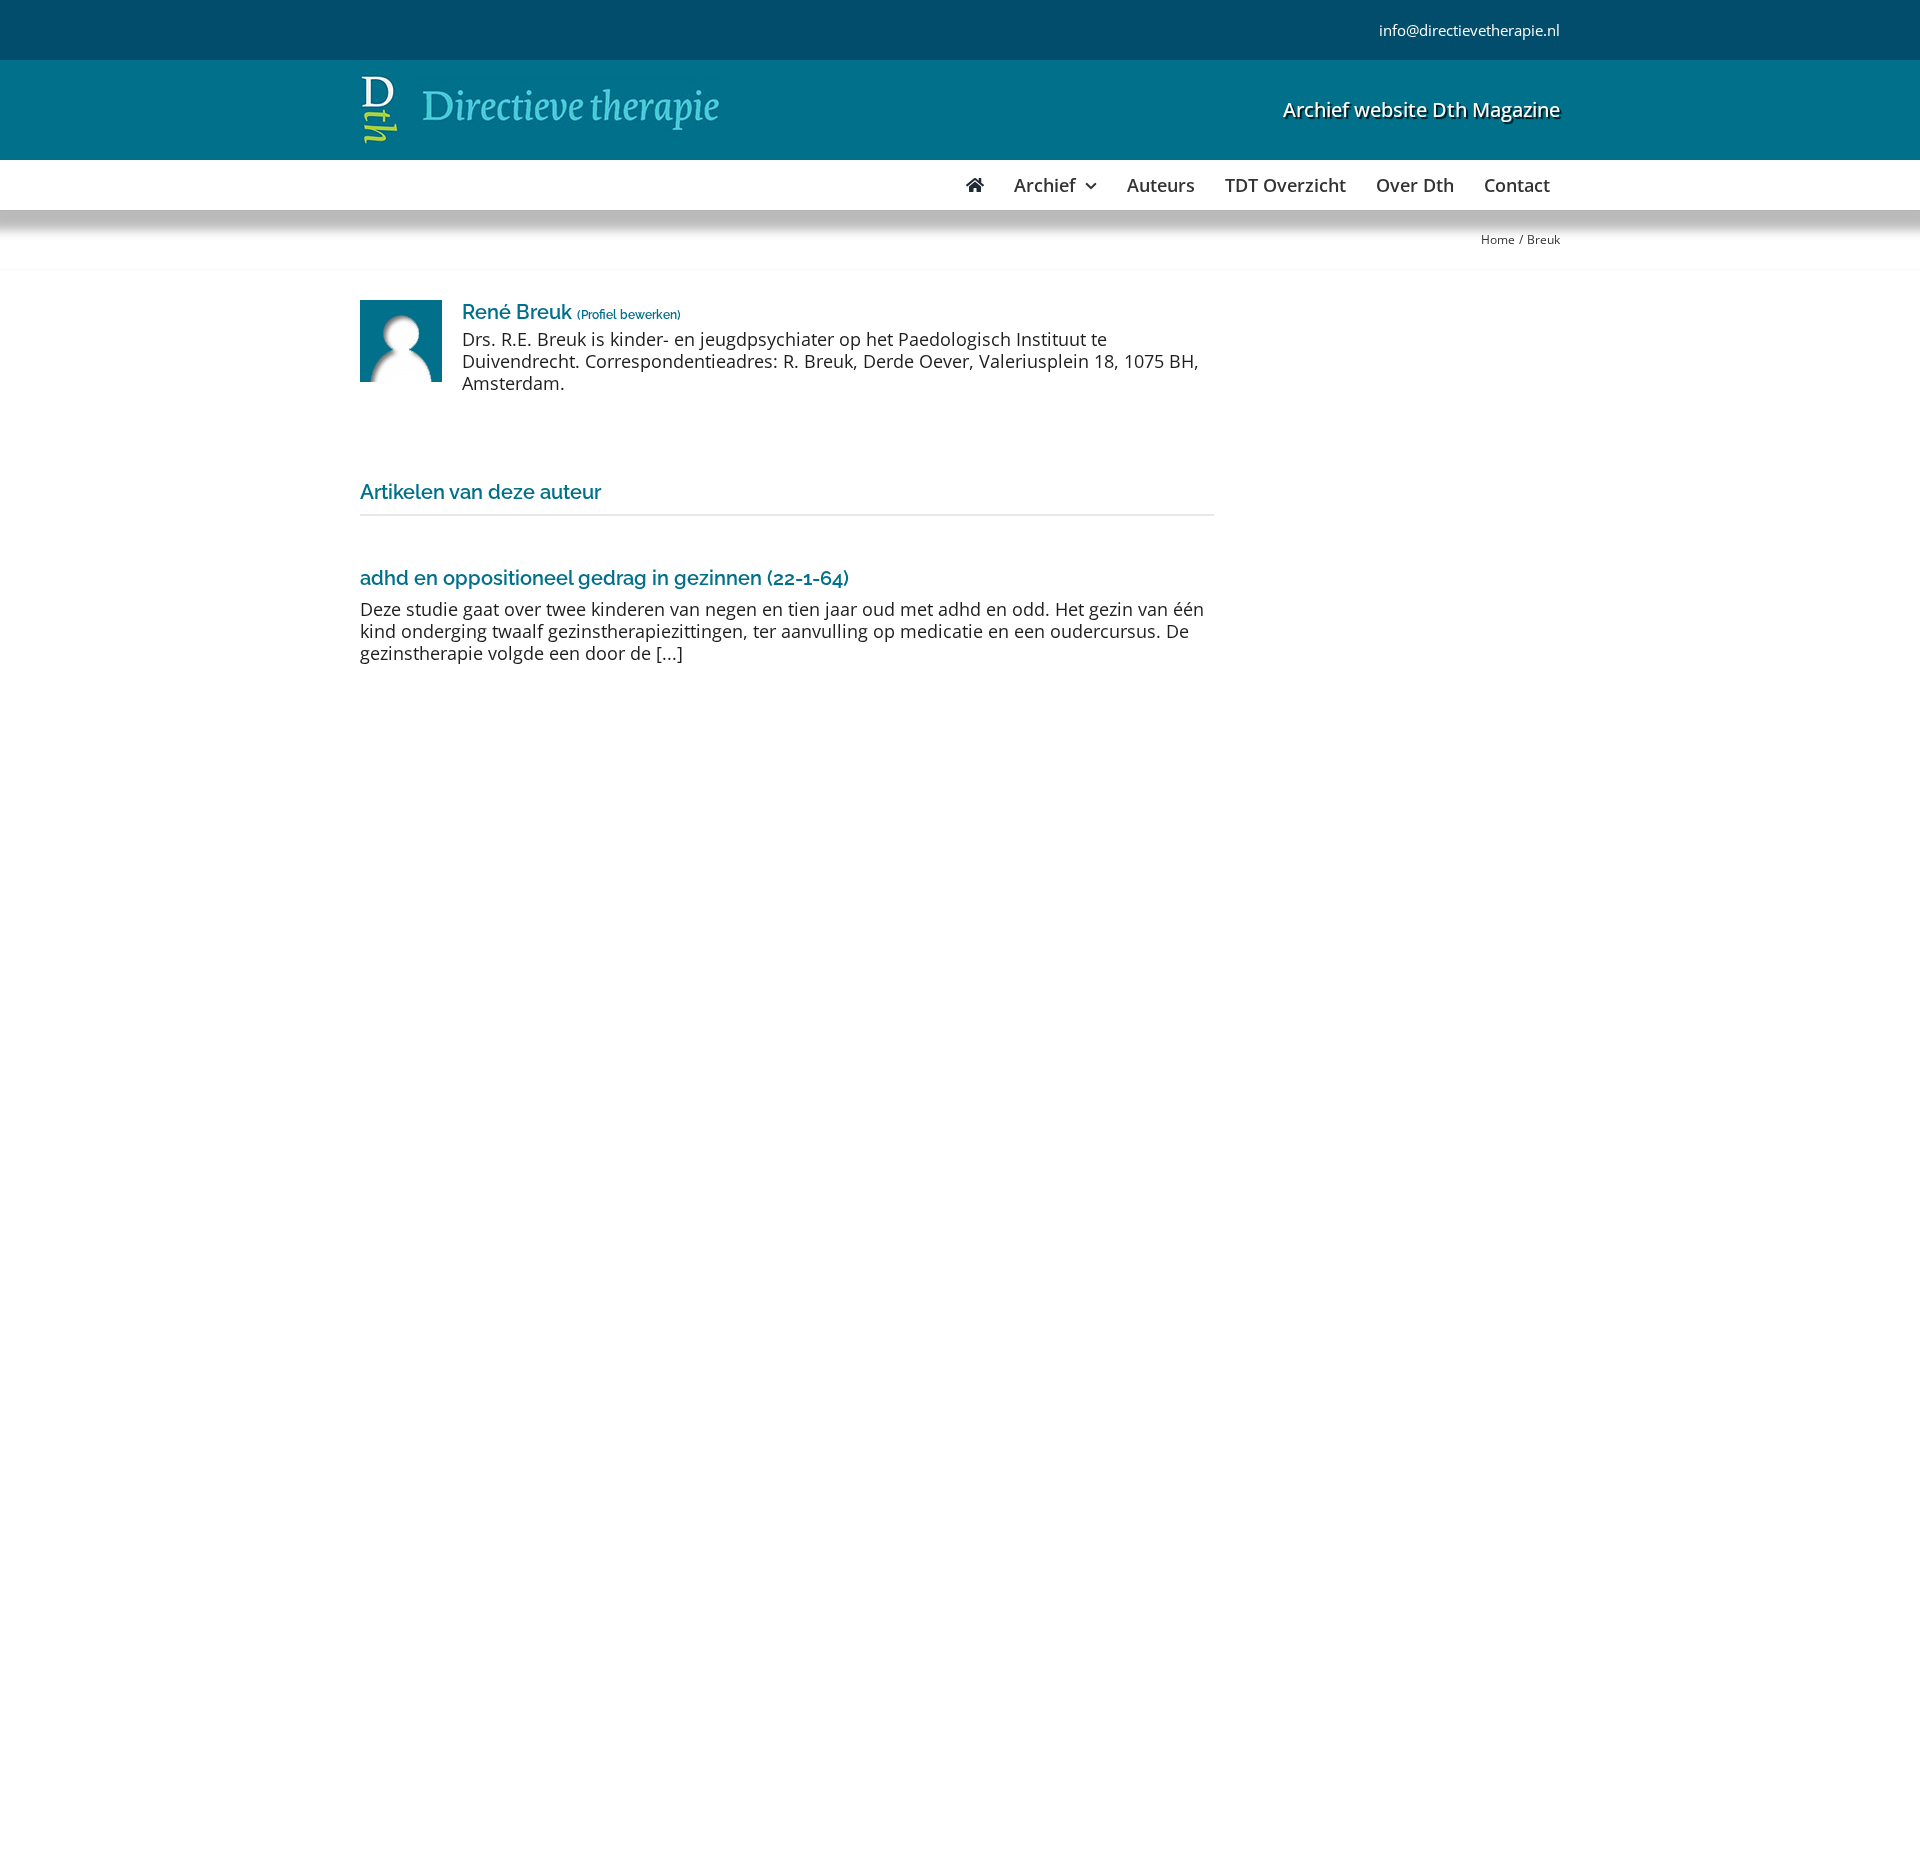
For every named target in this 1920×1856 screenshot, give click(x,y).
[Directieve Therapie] (540, 79)
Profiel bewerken (629, 315)
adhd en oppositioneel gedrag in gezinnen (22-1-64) (604, 578)
